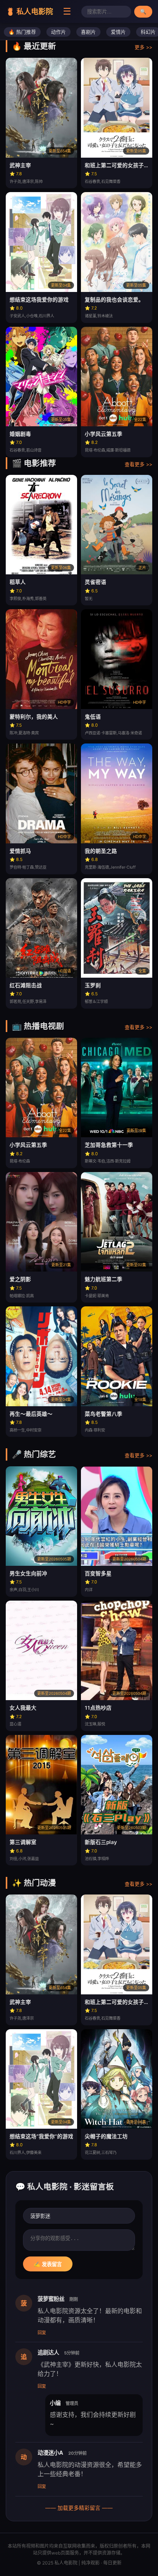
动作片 (58, 32)
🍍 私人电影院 (29, 11)
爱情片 (118, 32)
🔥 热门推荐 (22, 32)
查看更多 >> (138, 464)
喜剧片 (88, 32)
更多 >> (143, 47)
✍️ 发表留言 (48, 2264)
